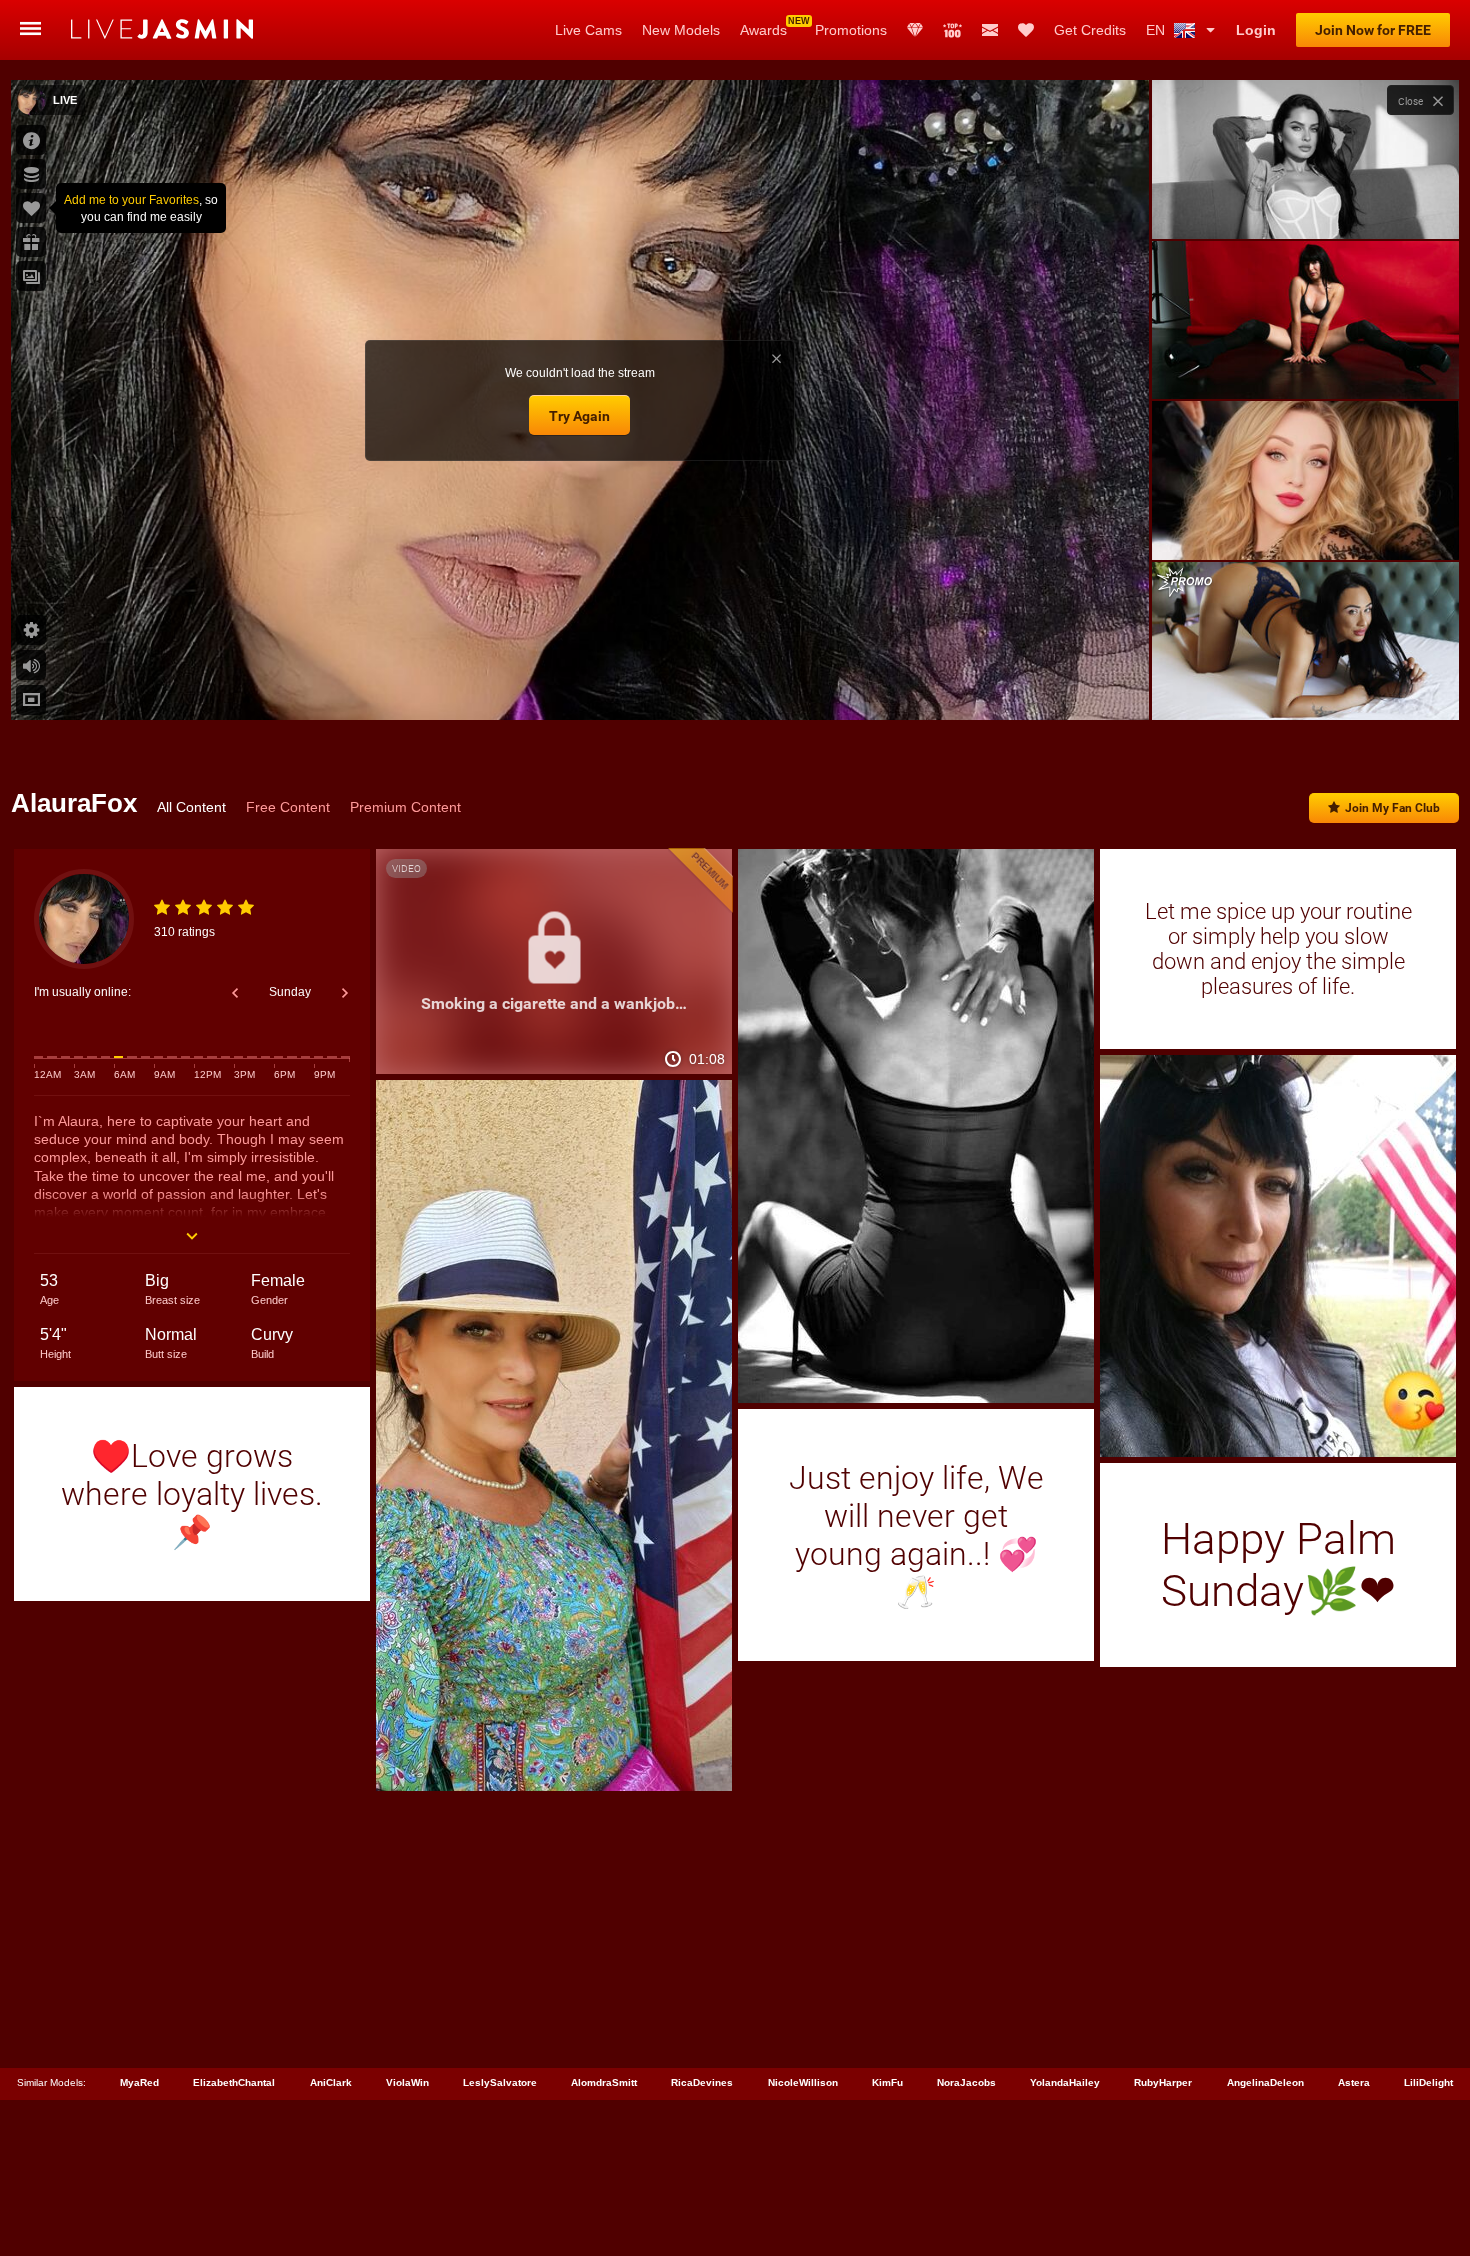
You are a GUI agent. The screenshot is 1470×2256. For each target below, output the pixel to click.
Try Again (579, 416)
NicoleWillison (803, 2082)
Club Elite (915, 30)
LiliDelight (1428, 2082)
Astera (1354, 2082)
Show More (1305, 686)
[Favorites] (1026, 30)
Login (1256, 30)
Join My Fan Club (1392, 808)
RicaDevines (702, 2082)
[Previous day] (235, 993)
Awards (763, 30)
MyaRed (139, 2082)
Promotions (851, 30)
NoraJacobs (966, 2082)
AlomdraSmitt (604, 2082)
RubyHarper (1163, 2082)
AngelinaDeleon (1265, 2082)
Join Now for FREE (1373, 30)
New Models (681, 30)
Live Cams (588, 30)
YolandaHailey (1065, 2082)
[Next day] (345, 993)
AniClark (331, 2082)
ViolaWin (407, 2082)
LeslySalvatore (500, 2082)
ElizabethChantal (234, 2082)
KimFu (887, 2082)
